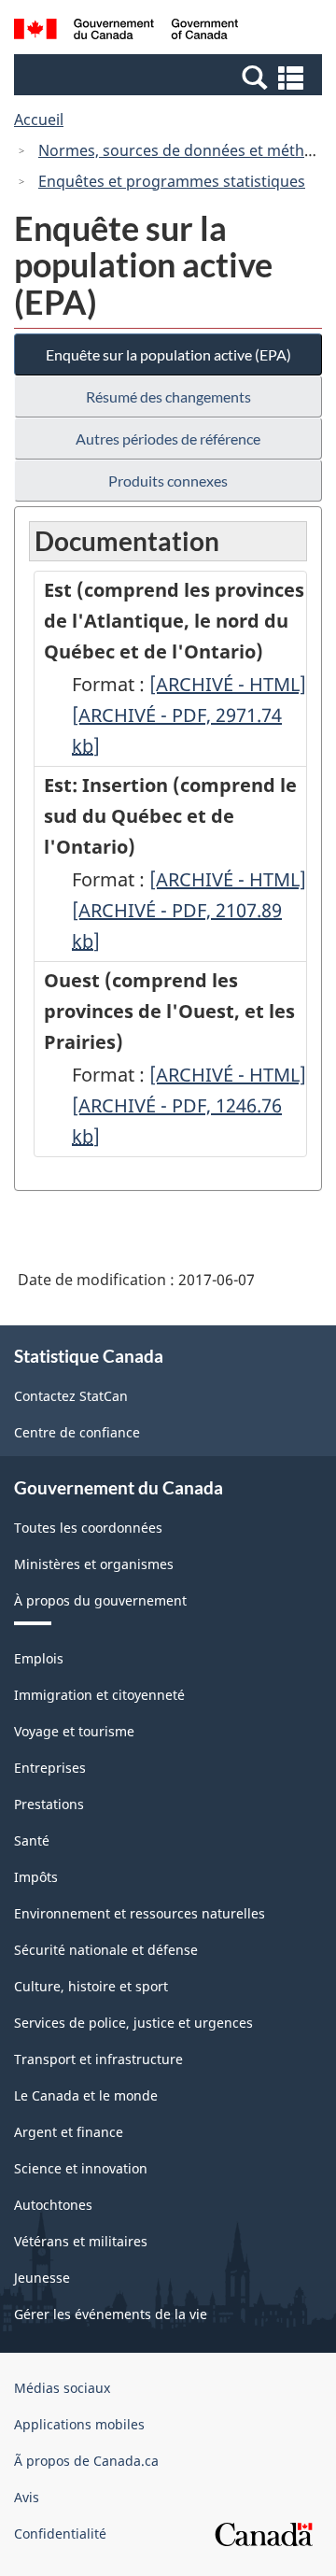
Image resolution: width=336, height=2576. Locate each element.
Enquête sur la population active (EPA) (168, 354)
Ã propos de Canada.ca (86, 2461)
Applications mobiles (79, 2424)
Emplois (39, 1658)
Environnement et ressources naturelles (140, 1913)
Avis (27, 2497)
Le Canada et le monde (86, 2095)
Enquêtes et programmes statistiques (172, 181)
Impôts (36, 1877)
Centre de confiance (77, 1432)
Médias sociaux (62, 2388)
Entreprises (50, 1768)
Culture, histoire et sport (91, 1986)
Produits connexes (168, 481)
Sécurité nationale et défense (106, 1950)
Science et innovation (81, 2168)
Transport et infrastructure (98, 2059)
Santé (32, 1840)
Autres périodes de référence (168, 439)
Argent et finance (69, 2132)
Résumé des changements (168, 396)
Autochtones (53, 2205)
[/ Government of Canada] (126, 32)
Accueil (39, 120)
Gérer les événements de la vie (111, 2314)
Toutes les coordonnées (88, 1528)
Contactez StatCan (71, 1396)
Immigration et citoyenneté (99, 1695)
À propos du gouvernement (100, 1600)
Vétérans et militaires (81, 2241)
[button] (170, 77)
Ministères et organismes (94, 1564)
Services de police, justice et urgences (133, 2023)
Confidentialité (60, 2534)
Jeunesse (42, 2278)
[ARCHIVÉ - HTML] (228, 684)
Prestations (49, 1804)
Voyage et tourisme (74, 1731)
